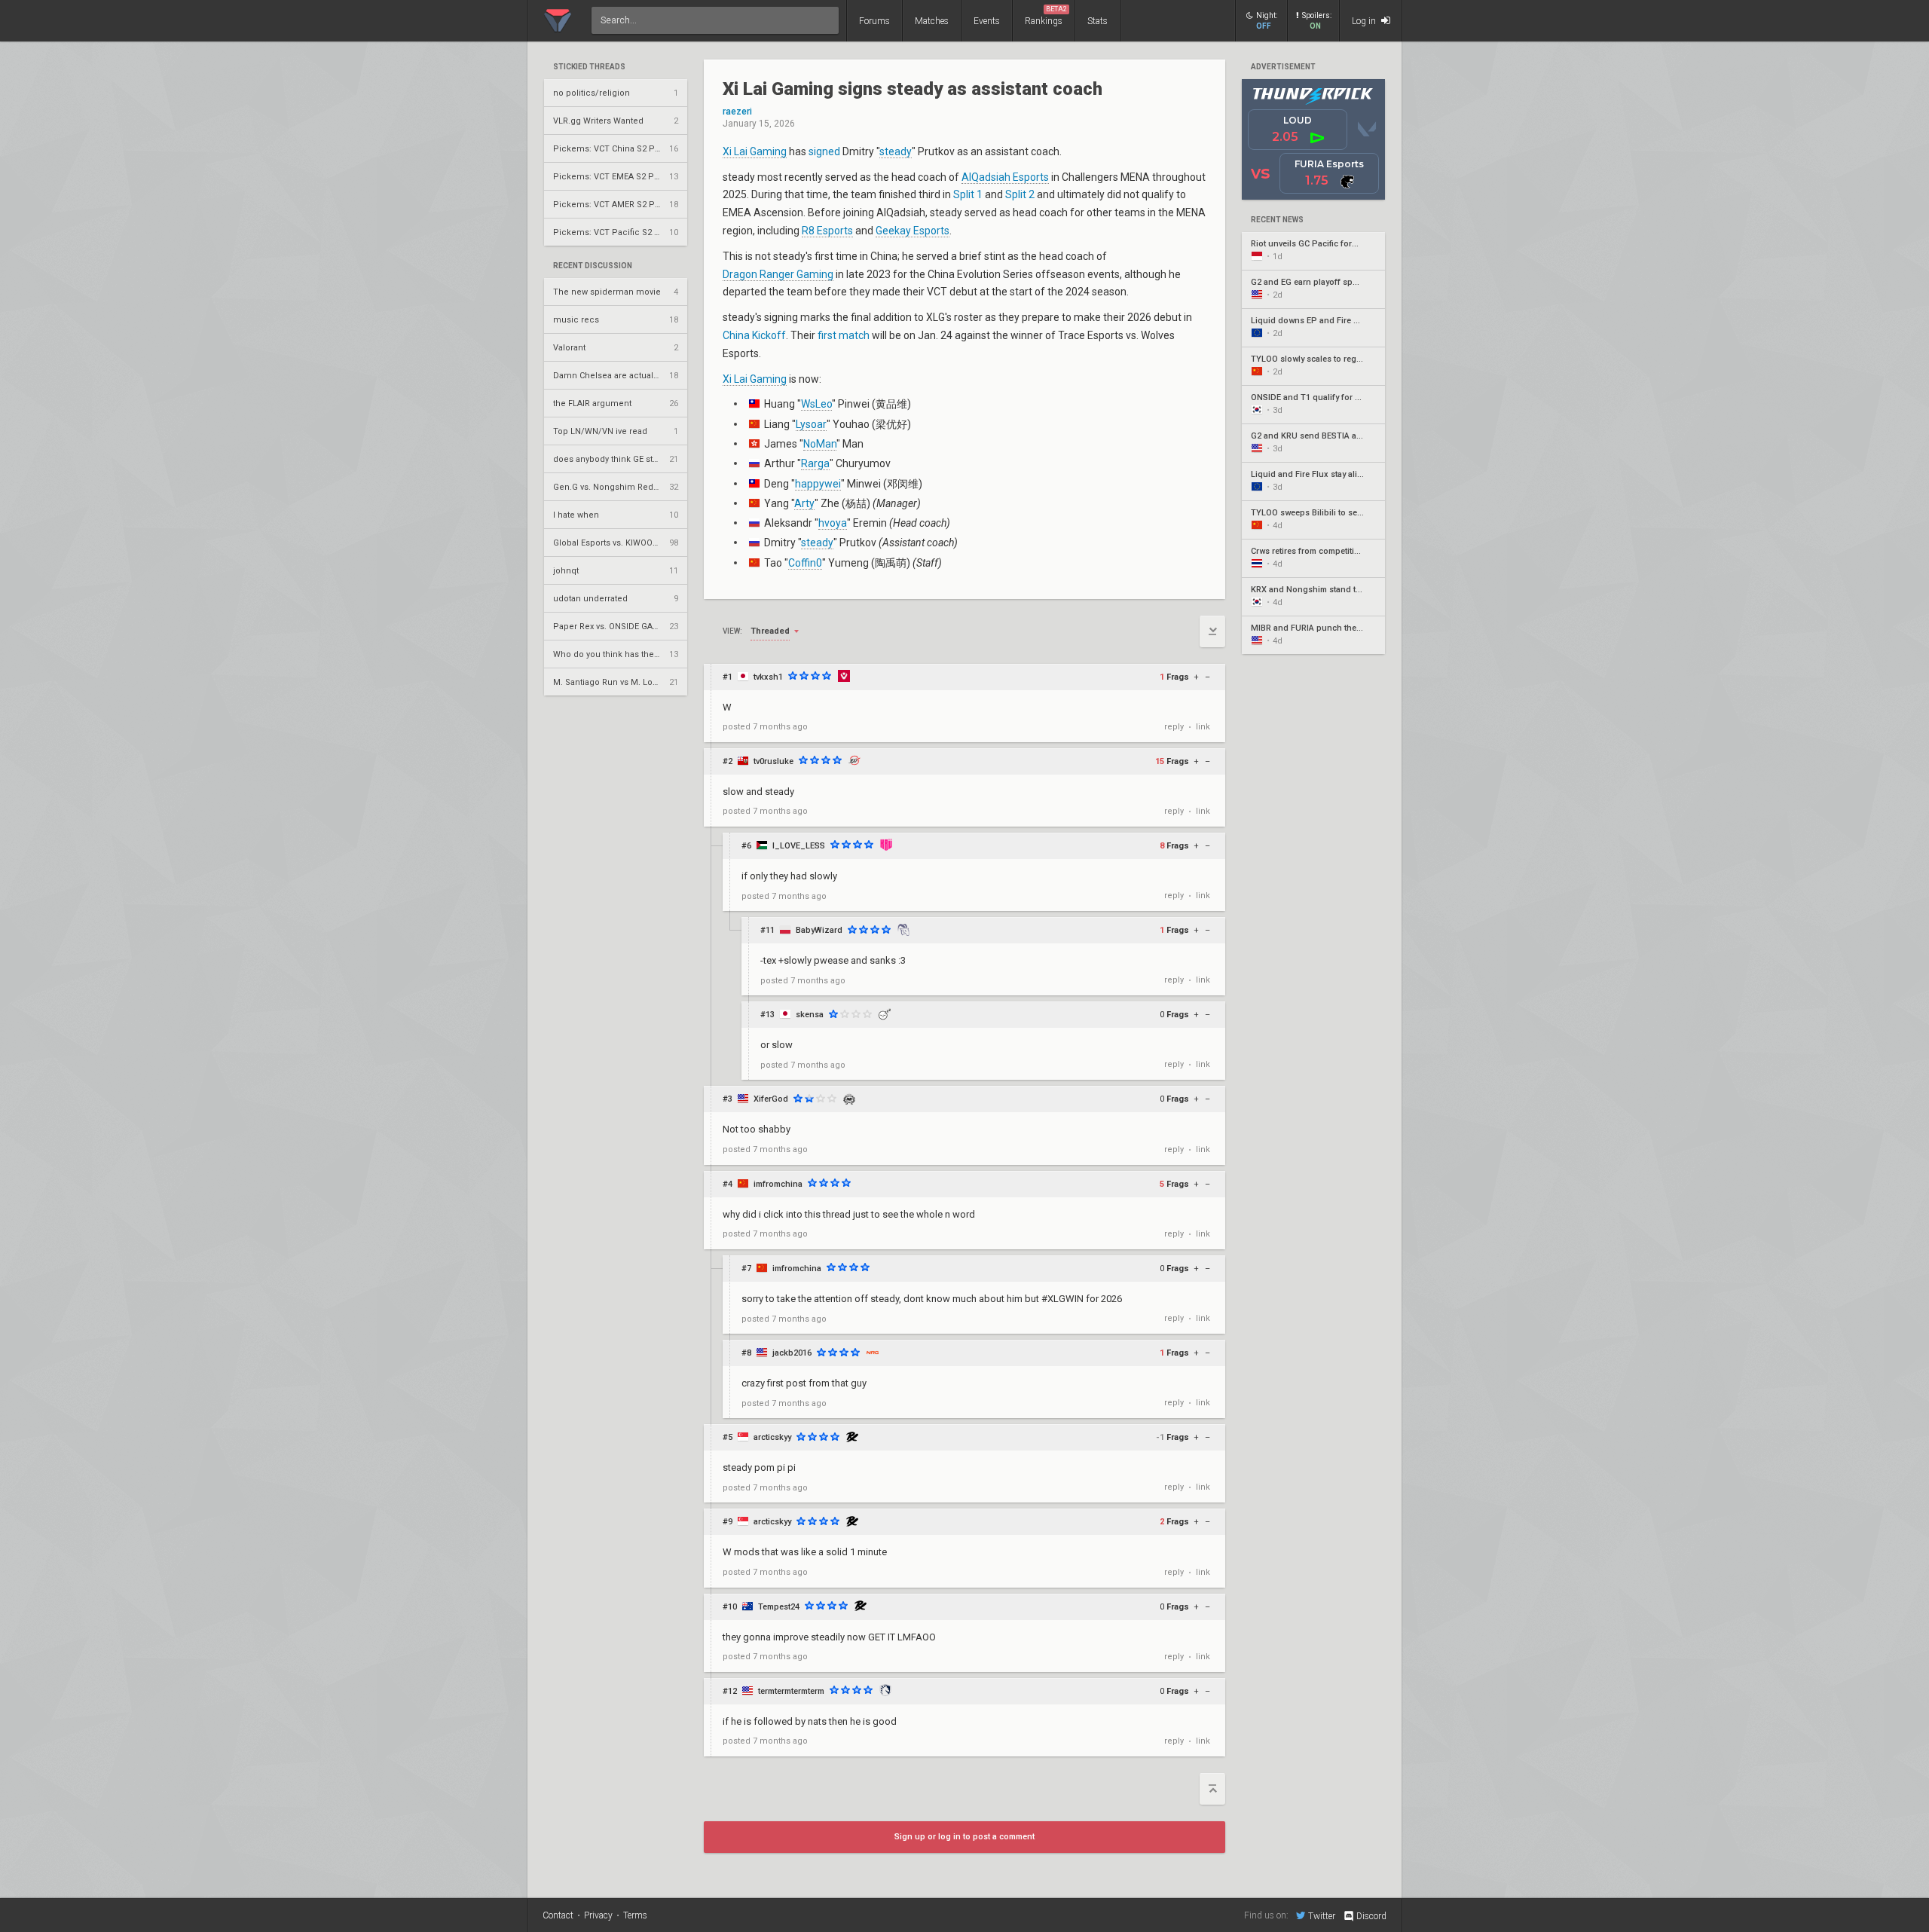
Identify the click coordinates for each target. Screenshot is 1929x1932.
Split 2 (1020, 194)
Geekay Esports (913, 231)
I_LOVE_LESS (799, 846)
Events (987, 21)
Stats (1097, 21)
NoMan (820, 444)
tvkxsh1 (768, 677)
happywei (818, 484)
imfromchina (778, 1184)
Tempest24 (779, 1607)
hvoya (833, 523)
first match (844, 335)
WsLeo (816, 404)
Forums (874, 21)
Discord (1371, 1916)
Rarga (815, 463)
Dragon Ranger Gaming (778, 274)
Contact (558, 1915)
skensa (810, 1015)
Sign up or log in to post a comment (964, 1837)
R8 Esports (827, 231)
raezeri (737, 112)
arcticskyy (772, 1437)
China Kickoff (754, 335)
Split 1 (968, 194)
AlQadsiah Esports (1005, 177)
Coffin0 (805, 563)
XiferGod (771, 1099)
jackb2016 (792, 1353)
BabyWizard (819, 930)
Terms (635, 1915)
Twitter (1322, 1916)
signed (824, 151)
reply (1174, 727)
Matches (932, 21)
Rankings (1046, 16)
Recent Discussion (593, 266)
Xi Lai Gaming (755, 151)
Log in (1365, 21)
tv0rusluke (773, 761)
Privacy (598, 1915)
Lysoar (811, 424)
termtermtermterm (791, 1691)
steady (896, 151)
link (1203, 727)
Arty (804, 503)
